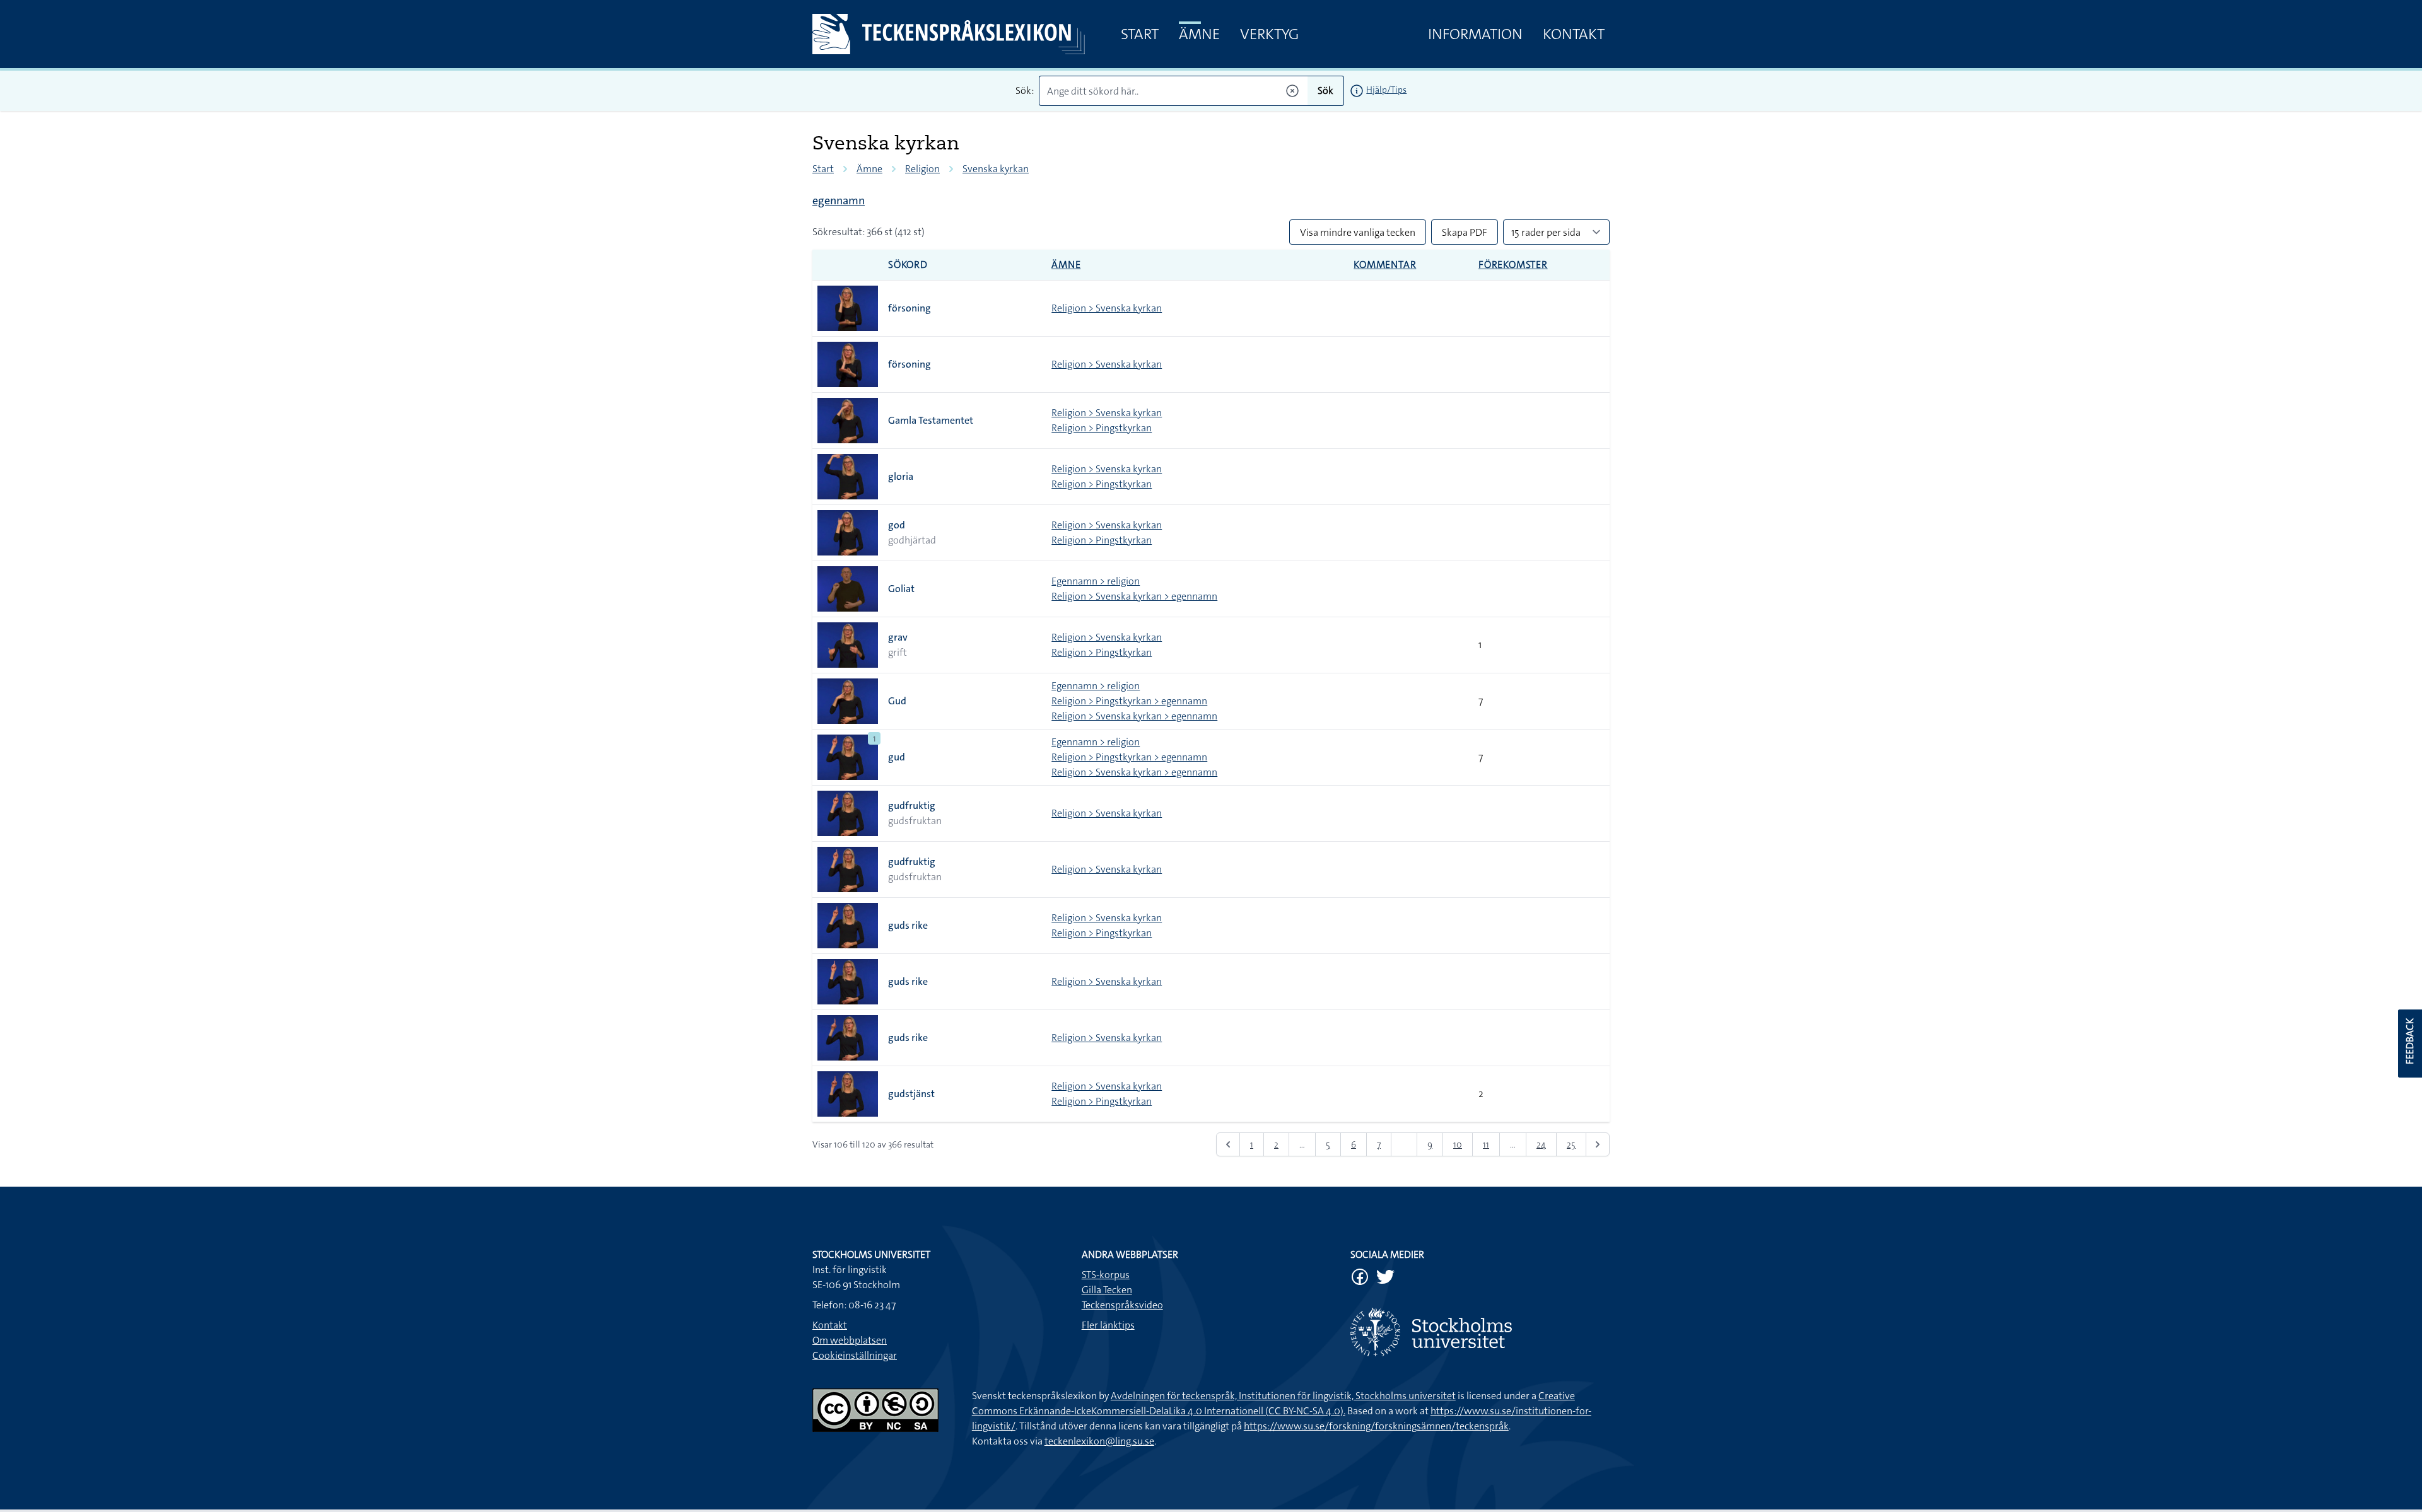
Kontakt (1574, 34)
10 (1458, 1144)
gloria (901, 476)
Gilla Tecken (1107, 1290)
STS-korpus (1106, 1275)
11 (1486, 1144)
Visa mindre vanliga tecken (1358, 232)
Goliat (901, 589)
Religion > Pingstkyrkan (1102, 428)
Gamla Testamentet (931, 420)
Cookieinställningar (855, 1355)
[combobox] (1173, 91)
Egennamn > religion (1096, 581)
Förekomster (1513, 265)
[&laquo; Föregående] (1228, 1144)
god (897, 525)
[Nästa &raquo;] (1598, 1144)
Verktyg (1269, 34)
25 (1571, 1144)
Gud (897, 701)
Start (1140, 34)
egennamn (839, 201)
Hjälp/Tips (1386, 90)
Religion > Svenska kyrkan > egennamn (1134, 596)
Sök (1325, 90)
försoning (910, 308)
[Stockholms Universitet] (1480, 1332)
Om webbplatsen (850, 1340)
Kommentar (1385, 265)
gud (897, 757)
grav (898, 637)
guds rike (908, 925)
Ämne (1199, 34)
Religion (922, 169)
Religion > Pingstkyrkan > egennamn (1129, 701)
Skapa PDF (1465, 232)
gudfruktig (912, 805)
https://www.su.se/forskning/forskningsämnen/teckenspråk (1376, 1426)
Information (1475, 34)
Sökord (908, 265)
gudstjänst (911, 1094)
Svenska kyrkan (996, 169)
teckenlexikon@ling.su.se (1099, 1441)
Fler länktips (1108, 1325)
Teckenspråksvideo (1122, 1305)
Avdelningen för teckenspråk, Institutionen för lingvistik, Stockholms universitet (1283, 1396)
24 (1541, 1144)
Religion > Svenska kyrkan (1107, 308)
